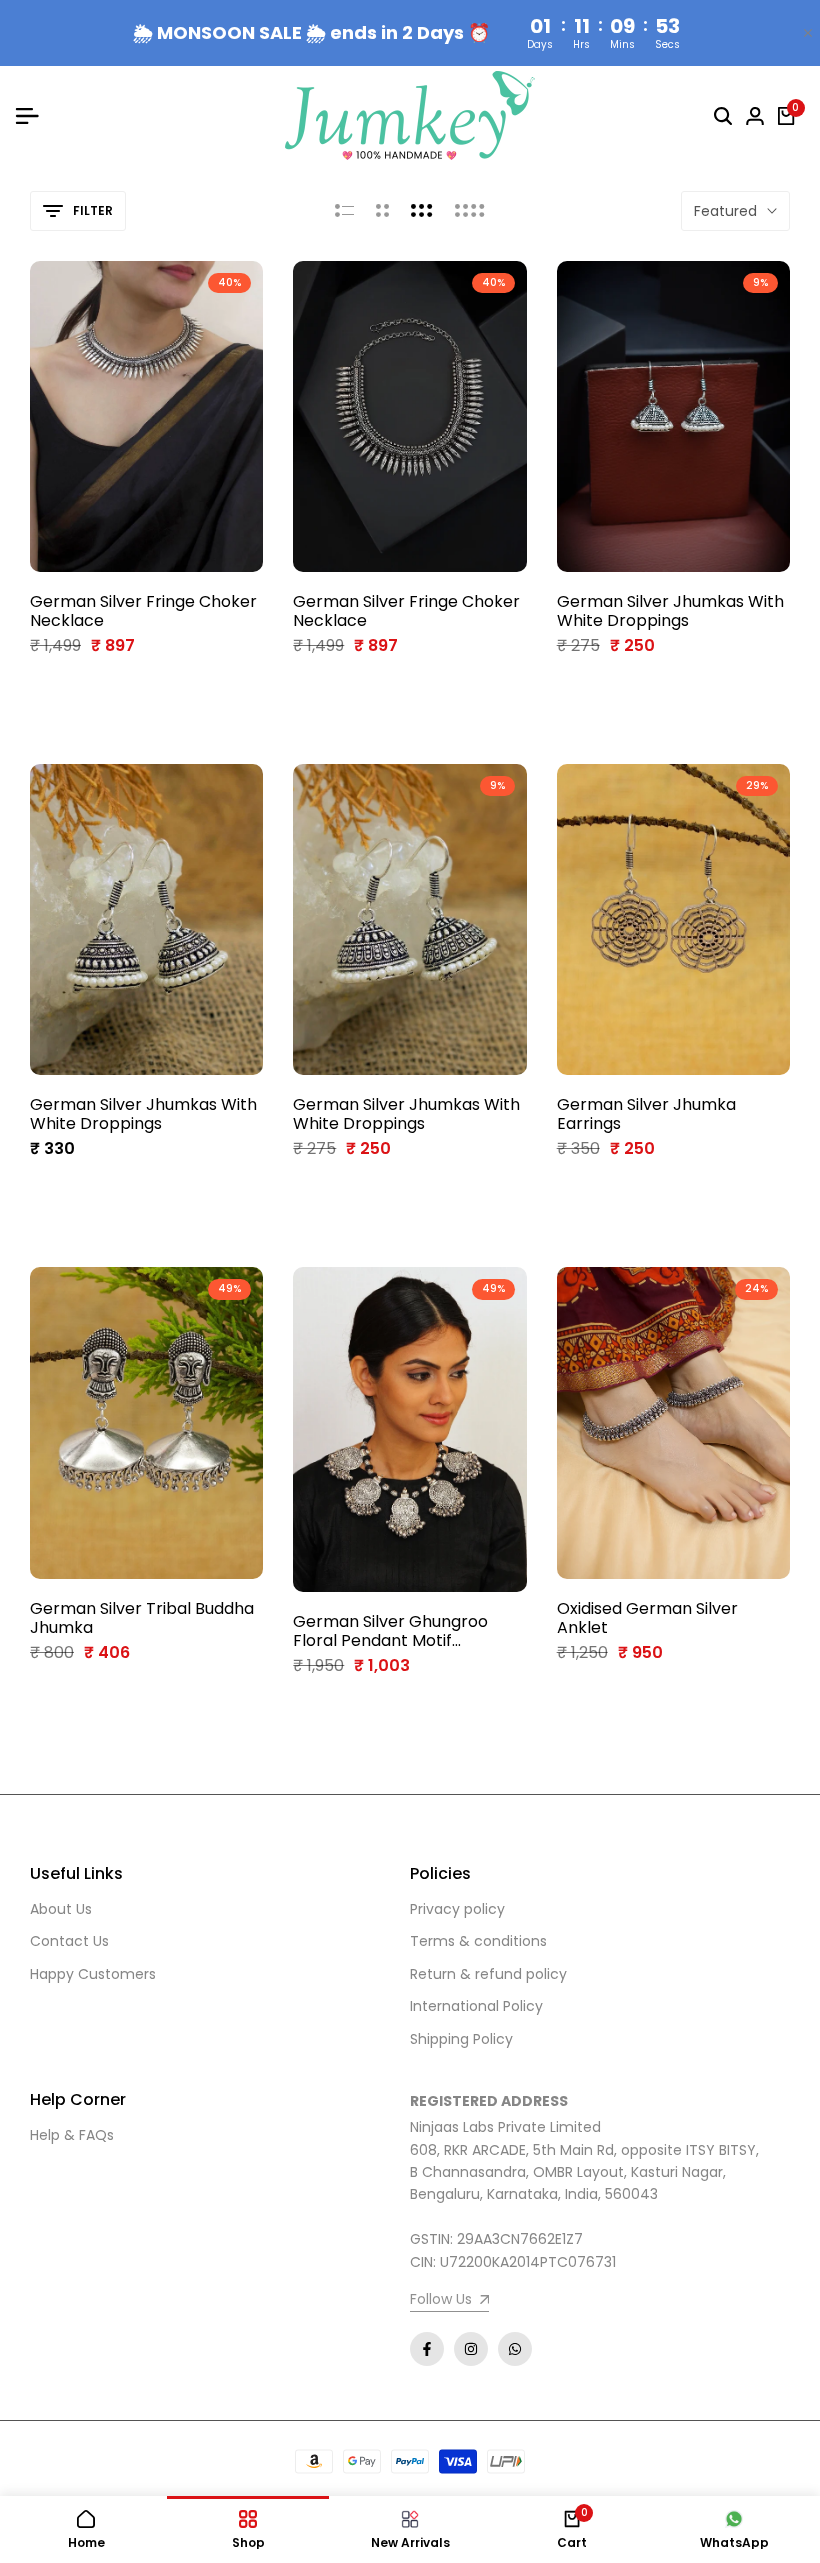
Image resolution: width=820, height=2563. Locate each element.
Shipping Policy (461, 2039)
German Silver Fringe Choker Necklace (143, 611)
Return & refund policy (488, 1974)
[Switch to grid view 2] (382, 211)
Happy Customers (93, 1974)
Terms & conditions (478, 1941)
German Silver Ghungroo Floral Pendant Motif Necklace (390, 1631)
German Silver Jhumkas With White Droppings (670, 611)
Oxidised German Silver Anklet (647, 1618)
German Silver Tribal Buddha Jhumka (142, 1618)
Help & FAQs (72, 2135)
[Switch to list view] (344, 211)
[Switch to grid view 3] (422, 211)
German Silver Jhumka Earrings (646, 1114)
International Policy (476, 2006)
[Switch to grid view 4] (470, 211)
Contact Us (69, 1941)
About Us (61, 1909)
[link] (449, 2301)
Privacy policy (457, 1909)
